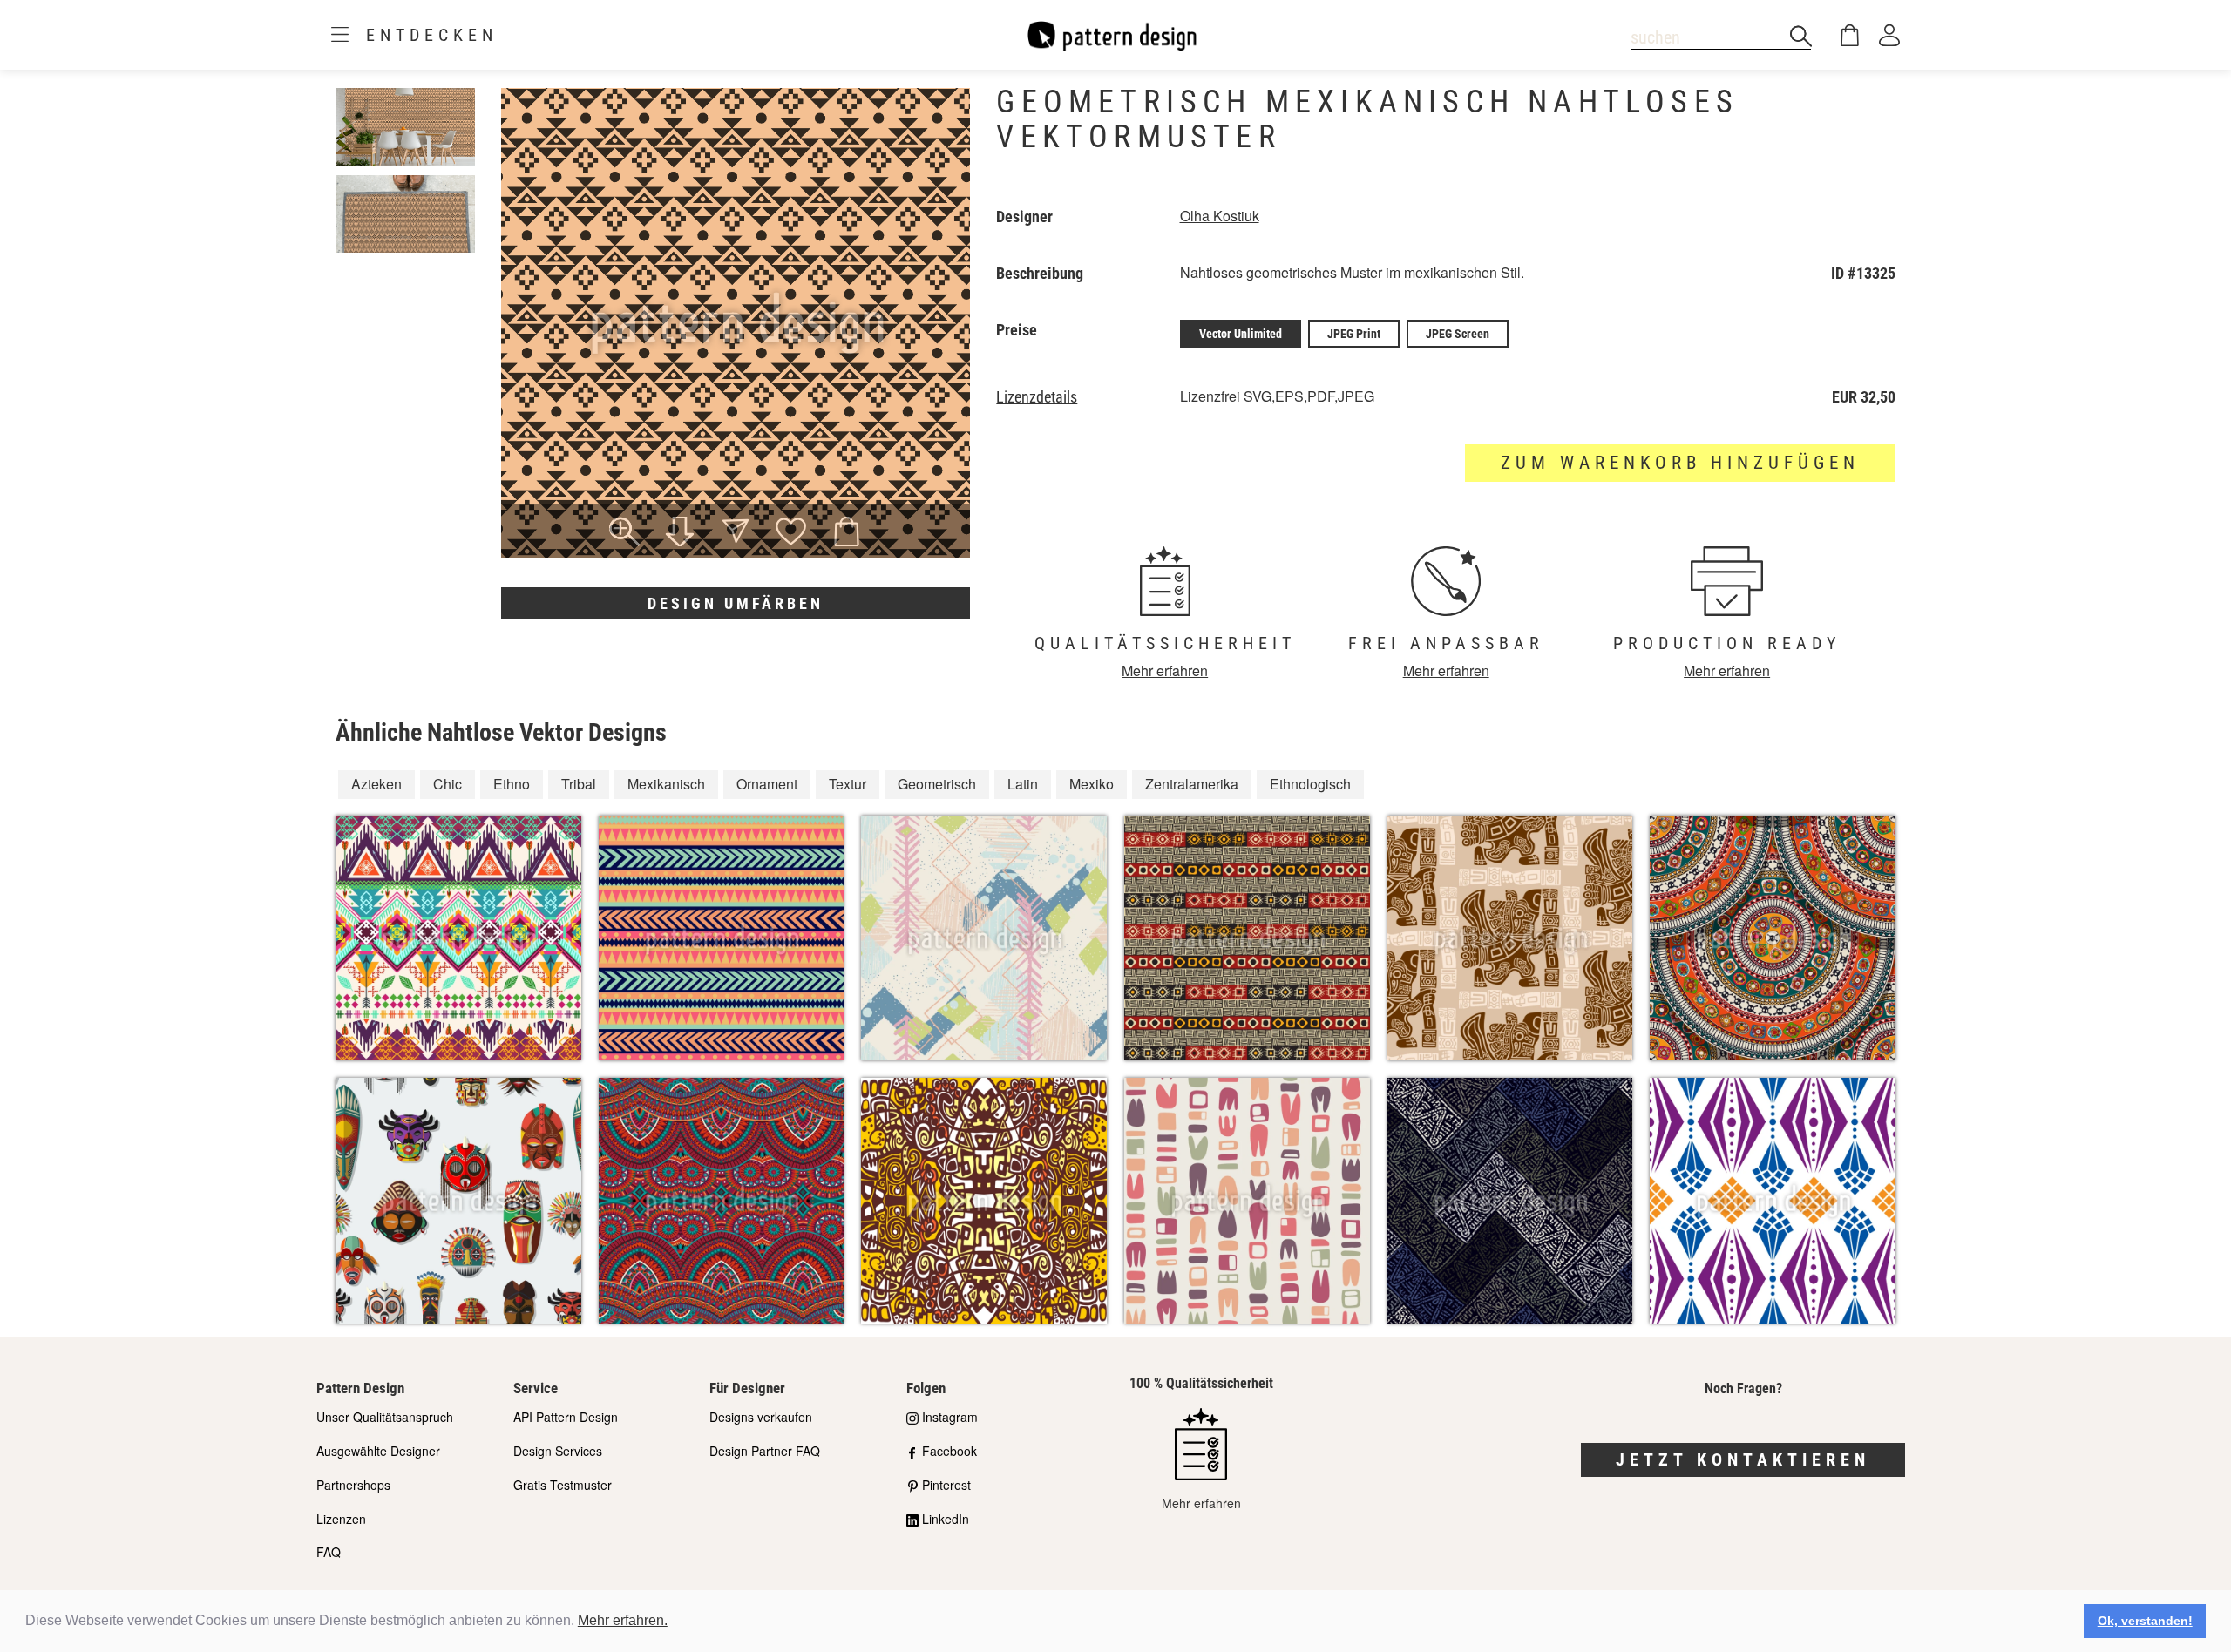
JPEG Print (1354, 334)
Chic (448, 784)
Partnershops (353, 1485)
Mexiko (1092, 784)
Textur (848, 784)
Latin (1023, 784)
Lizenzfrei (1210, 396)
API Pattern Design (566, 1417)
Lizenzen (341, 1519)
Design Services (558, 1451)
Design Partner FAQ (765, 1451)
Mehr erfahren (1165, 670)
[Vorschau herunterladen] (680, 533)
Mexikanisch (666, 784)
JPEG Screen (1458, 334)
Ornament (767, 784)
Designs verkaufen (761, 1417)
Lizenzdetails (1037, 397)
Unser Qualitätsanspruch (385, 1417)
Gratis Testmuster (563, 1485)
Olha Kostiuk (1220, 216)
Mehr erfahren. (623, 1620)
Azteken (376, 784)
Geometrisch (937, 784)
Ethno (512, 784)
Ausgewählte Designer (378, 1451)
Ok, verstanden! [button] (2145, 1621)
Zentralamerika (1192, 784)
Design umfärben (736, 603)
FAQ (329, 1552)
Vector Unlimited (1241, 334)
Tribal (579, 784)
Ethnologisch (1310, 784)
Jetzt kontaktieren (1743, 1459)
